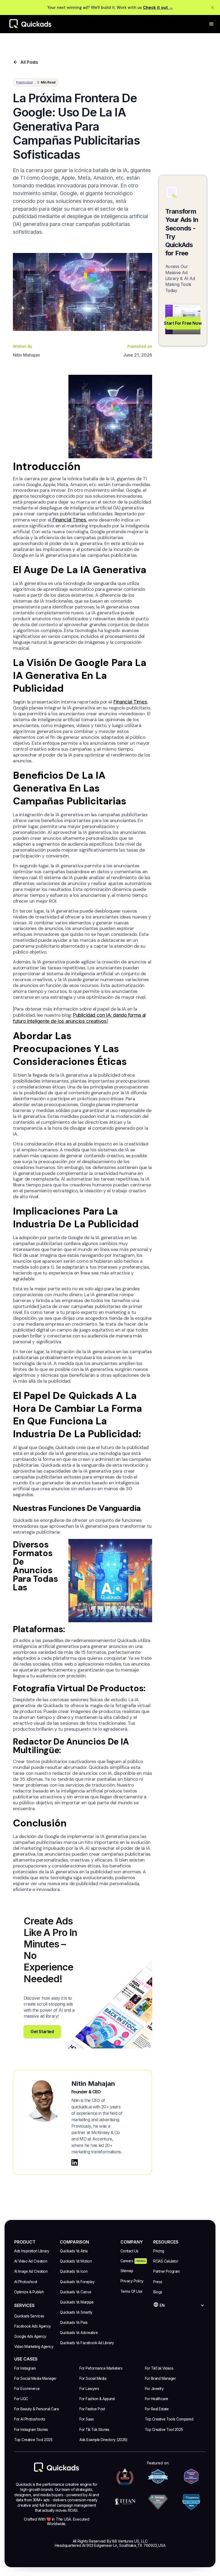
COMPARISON (74, 2242)
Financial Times (69, 520)
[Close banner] (212, 7)
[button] (211, 24)
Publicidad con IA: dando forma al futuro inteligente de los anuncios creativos (79, 1018)
